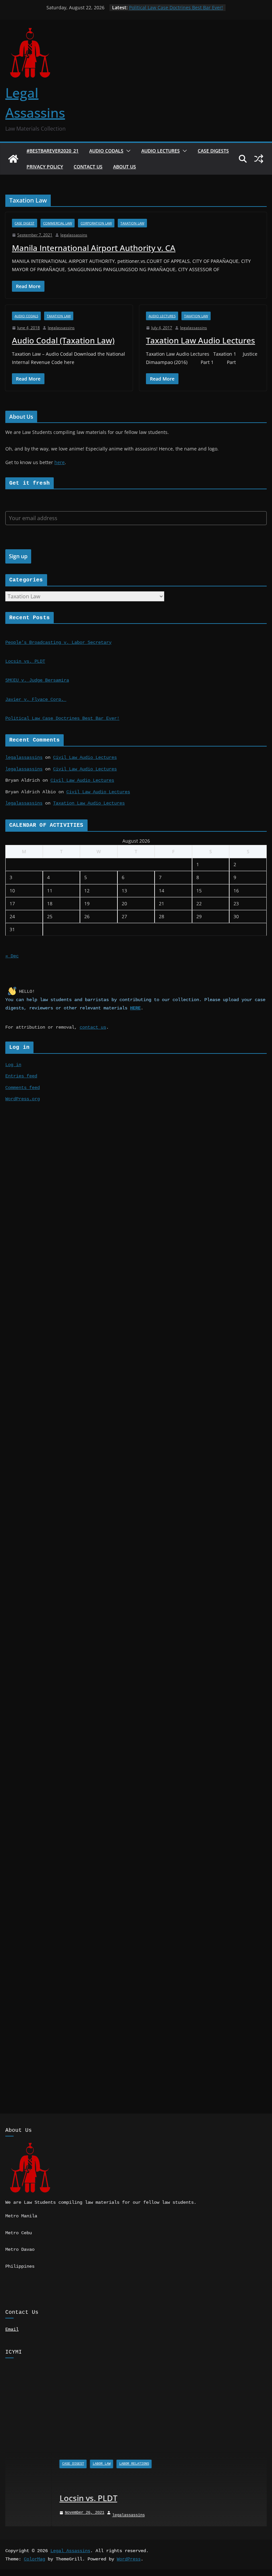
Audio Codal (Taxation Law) (63, 340)
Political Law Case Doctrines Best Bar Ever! (176, 7)
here (60, 462)
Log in (13, 1065)
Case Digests (213, 151)
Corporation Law (96, 223)
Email (12, 2329)
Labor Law (55, 2464)
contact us (93, 1027)
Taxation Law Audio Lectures (201, 340)
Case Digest (25, 223)
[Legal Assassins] (13, 159)
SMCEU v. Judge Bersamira (37, 680)
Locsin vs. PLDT (25, 661)
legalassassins (74, 235)
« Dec (12, 956)
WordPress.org (23, 1099)
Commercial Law (58, 223)
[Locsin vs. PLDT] (136, 2386)
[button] (127, 151)
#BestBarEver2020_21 (53, 151)
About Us (125, 167)
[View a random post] (259, 159)
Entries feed (21, 1076)
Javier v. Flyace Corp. (36, 699)
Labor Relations (88, 2464)
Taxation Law (132, 223)
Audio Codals (106, 151)
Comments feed (23, 1088)
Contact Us (88, 167)
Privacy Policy (45, 167)
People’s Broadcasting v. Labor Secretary (58, 642)
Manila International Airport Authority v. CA (94, 248)
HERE (135, 1008)
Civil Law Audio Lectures (85, 757)
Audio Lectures (161, 151)
